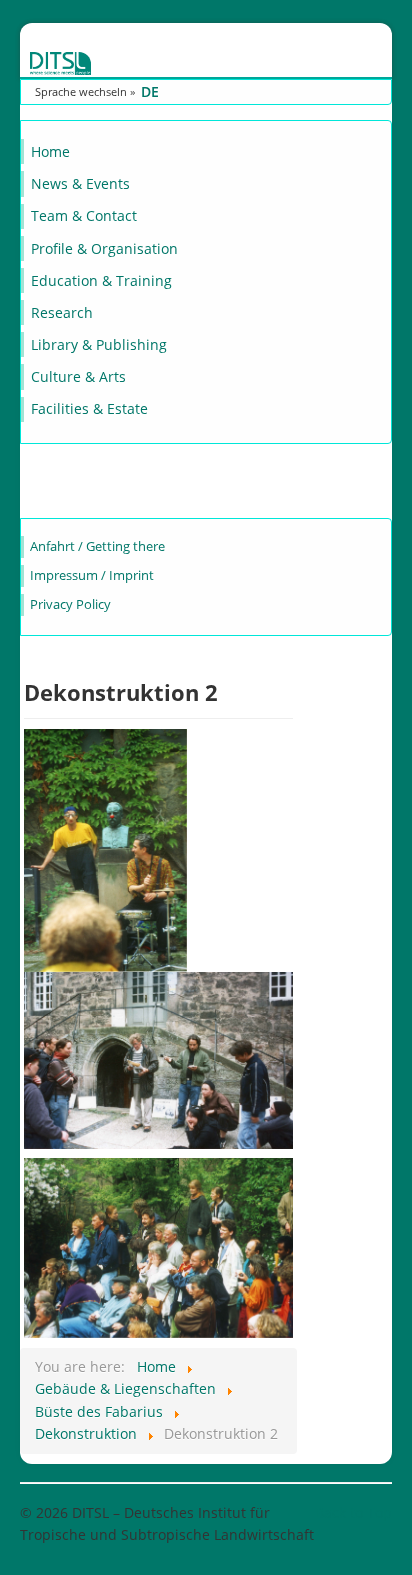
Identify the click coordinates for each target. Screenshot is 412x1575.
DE (150, 91)
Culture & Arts (78, 376)
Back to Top (353, 1512)
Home (50, 151)
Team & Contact (84, 215)
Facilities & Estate (89, 408)
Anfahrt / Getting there (97, 546)
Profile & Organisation (104, 248)
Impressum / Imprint (92, 575)
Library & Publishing (99, 344)
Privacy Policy (70, 604)
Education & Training (101, 280)
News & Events (80, 183)
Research (62, 312)
